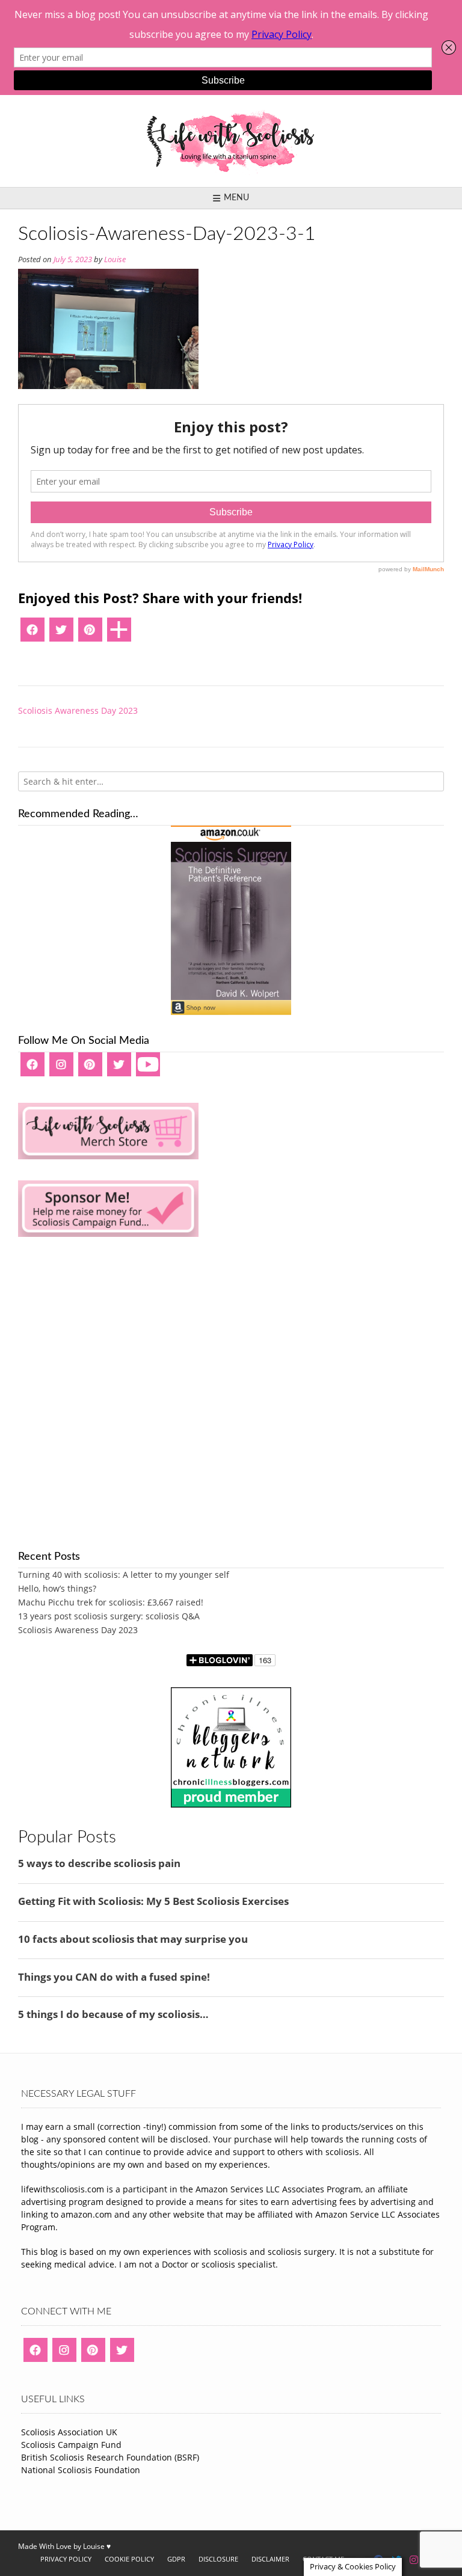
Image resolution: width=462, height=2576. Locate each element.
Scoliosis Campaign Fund (71, 2445)
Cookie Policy (129, 2559)
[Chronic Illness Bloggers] (231, 1804)
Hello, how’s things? (57, 1588)
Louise (115, 259)
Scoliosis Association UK (69, 2432)
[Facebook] (32, 634)
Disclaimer (270, 2559)
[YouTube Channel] (148, 1069)
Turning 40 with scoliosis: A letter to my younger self (124, 1575)
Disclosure (218, 2559)
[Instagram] (61, 1069)
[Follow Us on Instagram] (414, 2560)
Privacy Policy (66, 2559)
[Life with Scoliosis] (231, 141)
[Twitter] (61, 634)
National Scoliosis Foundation (81, 2470)
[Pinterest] (90, 634)
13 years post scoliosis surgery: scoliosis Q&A (109, 1616)
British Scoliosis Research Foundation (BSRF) (110, 2457)
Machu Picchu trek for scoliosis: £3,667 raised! (111, 1602)
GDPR (176, 2559)
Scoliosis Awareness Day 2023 (78, 710)
